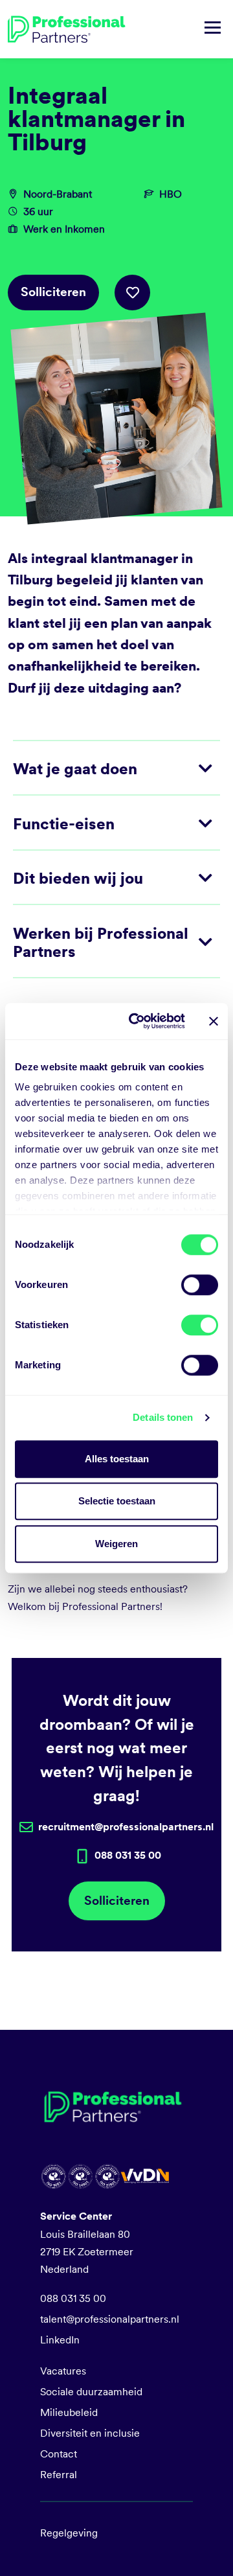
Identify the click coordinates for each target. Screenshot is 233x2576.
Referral (59, 2475)
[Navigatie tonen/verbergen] (213, 29)
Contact (59, 2454)
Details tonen (163, 1417)
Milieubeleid (69, 2412)
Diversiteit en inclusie (90, 2433)
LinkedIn (60, 2340)
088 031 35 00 (73, 2298)
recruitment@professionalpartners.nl (126, 1827)
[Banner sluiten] (214, 1021)
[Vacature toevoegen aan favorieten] (132, 293)
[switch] (200, 1285)
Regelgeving (69, 2533)
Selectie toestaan (117, 1501)
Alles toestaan (117, 1459)
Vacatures (63, 2371)
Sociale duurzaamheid (91, 2392)
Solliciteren (53, 292)
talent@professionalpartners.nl (110, 2319)
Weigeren (116, 1544)
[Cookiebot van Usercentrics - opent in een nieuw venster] (137, 1021)
